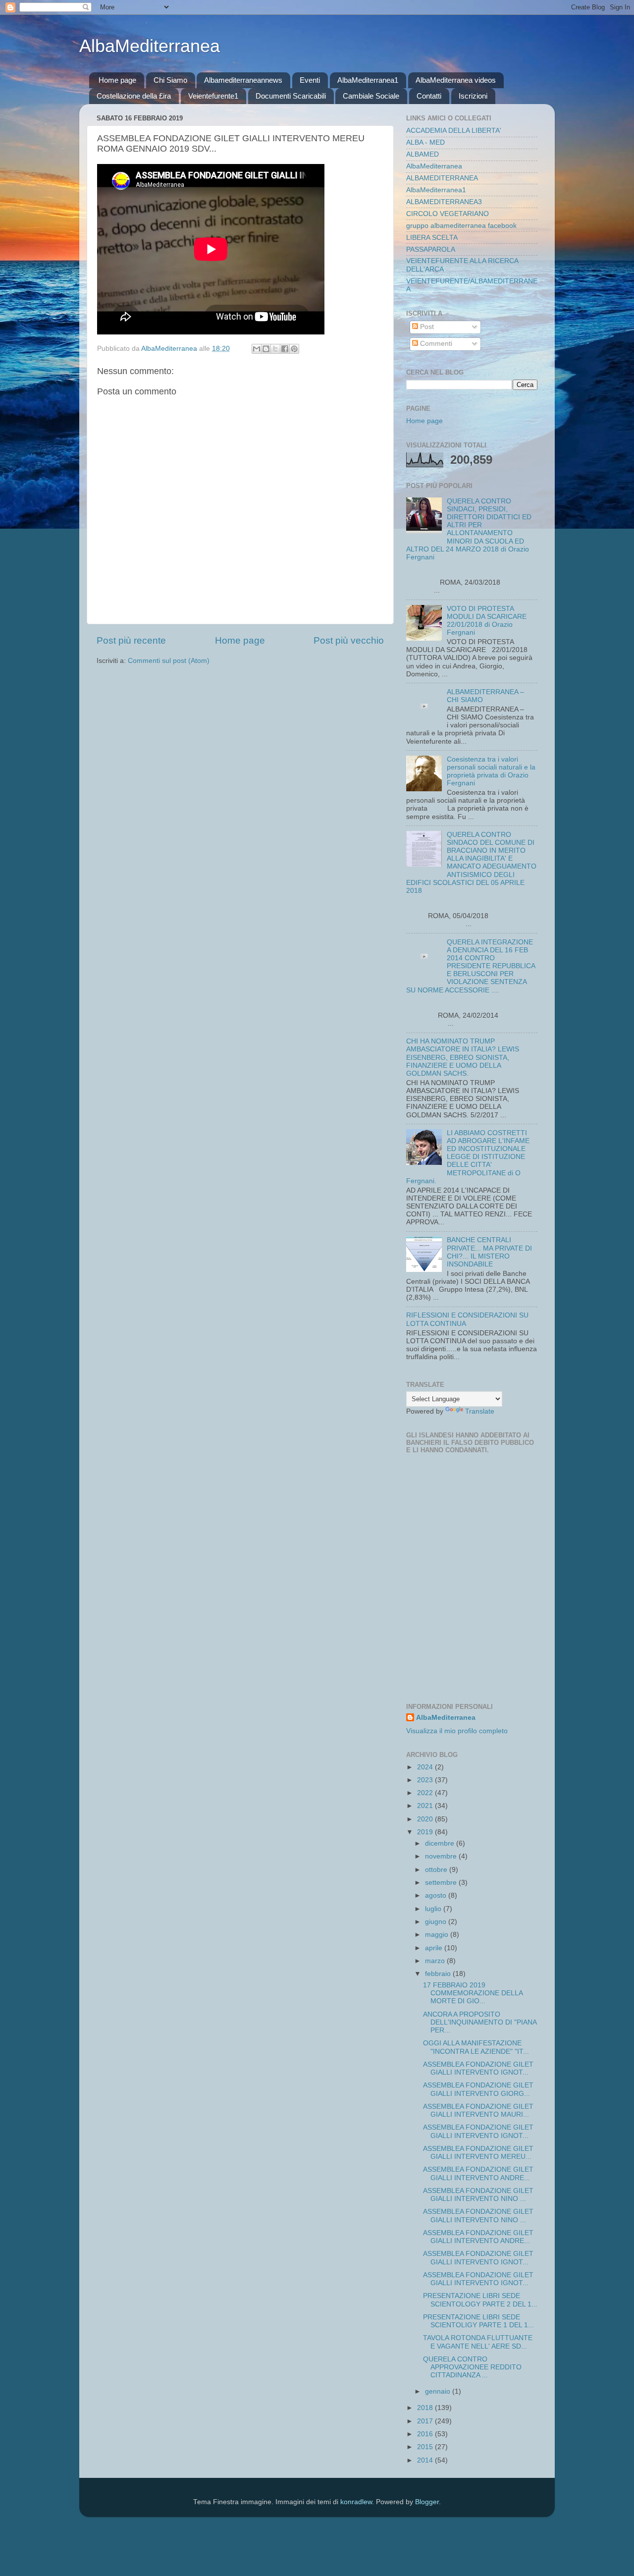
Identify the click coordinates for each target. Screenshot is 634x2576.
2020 (426, 1819)
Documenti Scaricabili (291, 96)
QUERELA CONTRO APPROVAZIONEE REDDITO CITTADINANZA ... (472, 2367)
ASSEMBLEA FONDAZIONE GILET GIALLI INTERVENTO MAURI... (478, 2110)
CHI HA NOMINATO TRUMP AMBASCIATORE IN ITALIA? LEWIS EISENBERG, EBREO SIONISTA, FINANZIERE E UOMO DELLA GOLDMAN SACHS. (463, 1057)
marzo (436, 1961)
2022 (426, 1793)
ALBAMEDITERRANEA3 (444, 202)
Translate (480, 1411)
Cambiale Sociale (371, 96)
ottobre (437, 1870)
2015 (426, 2447)
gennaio (439, 2391)
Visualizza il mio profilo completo (457, 1731)
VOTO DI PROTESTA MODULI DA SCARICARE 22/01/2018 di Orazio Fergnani (487, 621)
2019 (426, 1832)
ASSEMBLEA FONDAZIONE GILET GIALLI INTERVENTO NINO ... (478, 2195)
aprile (435, 1948)
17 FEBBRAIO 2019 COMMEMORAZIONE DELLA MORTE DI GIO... (473, 1993)
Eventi (310, 80)
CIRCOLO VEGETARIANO (448, 214)
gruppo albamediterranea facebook (461, 226)
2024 (426, 1767)
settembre (442, 1883)
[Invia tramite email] (257, 349)
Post (426, 327)
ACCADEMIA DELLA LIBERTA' (454, 131)
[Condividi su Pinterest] (294, 349)
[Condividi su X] (275, 349)
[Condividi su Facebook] (285, 349)
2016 (426, 2434)
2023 (426, 1780)
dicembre (441, 1843)
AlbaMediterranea (150, 46)
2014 (426, 2460)
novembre (442, 1856)
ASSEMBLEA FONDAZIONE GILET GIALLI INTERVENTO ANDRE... (478, 2173)
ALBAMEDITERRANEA (442, 178)
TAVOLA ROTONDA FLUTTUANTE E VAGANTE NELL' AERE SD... (478, 2342)
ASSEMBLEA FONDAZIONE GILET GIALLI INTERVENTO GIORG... (478, 2089)
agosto (437, 1895)
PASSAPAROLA (431, 249)
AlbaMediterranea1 (368, 80)
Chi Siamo (170, 80)
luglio (434, 1909)
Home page (117, 80)
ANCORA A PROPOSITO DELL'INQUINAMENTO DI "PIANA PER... (480, 2022)
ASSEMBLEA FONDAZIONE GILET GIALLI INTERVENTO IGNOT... (478, 2068)
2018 (426, 2408)
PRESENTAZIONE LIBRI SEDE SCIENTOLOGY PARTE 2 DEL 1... (480, 2300)
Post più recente (131, 640)
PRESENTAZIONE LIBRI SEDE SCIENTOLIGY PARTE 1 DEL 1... (478, 2321)
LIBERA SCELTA (432, 238)
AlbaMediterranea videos (456, 80)
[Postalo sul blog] (266, 349)
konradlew (356, 2502)
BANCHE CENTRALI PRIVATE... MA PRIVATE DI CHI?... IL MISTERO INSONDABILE (489, 1252)
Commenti (435, 344)
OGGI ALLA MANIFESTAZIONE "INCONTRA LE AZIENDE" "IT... (476, 2047)
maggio (438, 1935)
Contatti (429, 96)
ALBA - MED (425, 142)
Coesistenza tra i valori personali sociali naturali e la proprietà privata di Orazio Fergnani (491, 771)
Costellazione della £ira (134, 96)
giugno (437, 1922)
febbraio (439, 1974)
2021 (426, 1806)
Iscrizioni (473, 96)
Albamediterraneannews (243, 80)
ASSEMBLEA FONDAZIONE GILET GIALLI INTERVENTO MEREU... (478, 2153)
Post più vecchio (349, 640)
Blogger (427, 2502)
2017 (426, 2421)
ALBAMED (423, 154)
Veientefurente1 (213, 96)
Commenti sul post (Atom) (169, 661)
